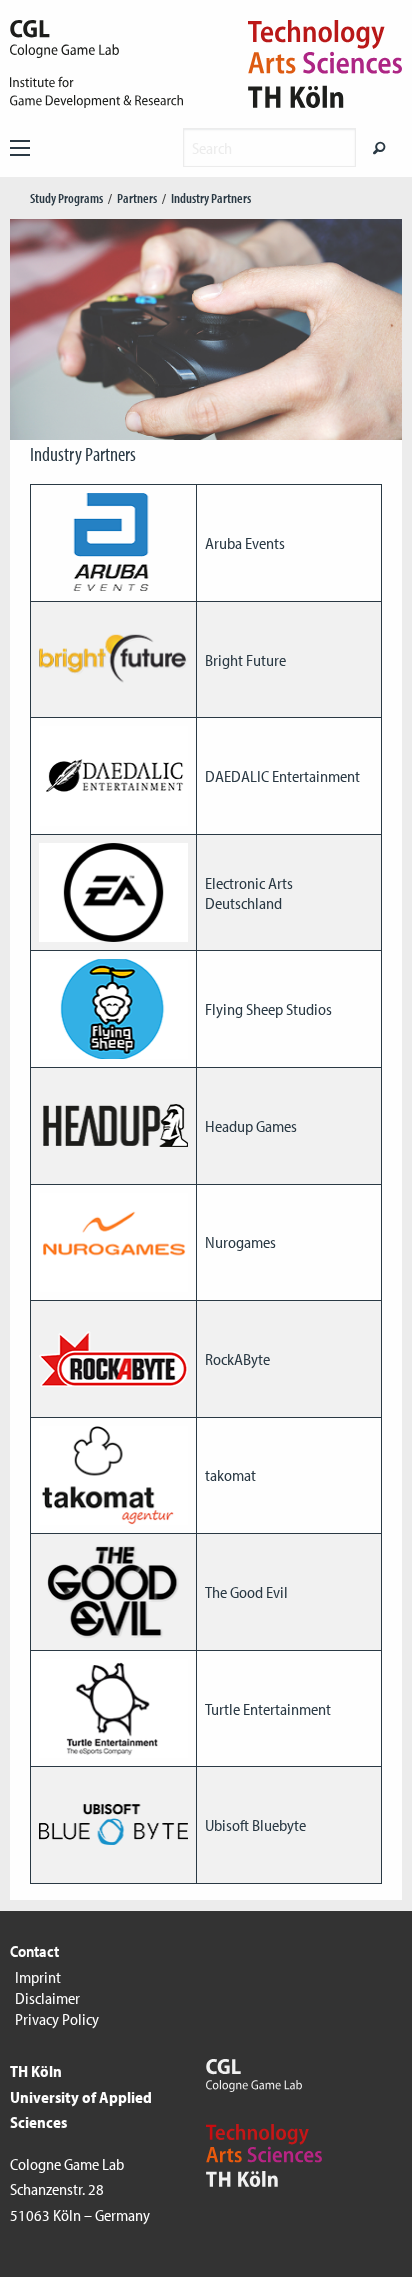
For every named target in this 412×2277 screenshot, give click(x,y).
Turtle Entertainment (268, 1709)
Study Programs (66, 198)
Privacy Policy (57, 2019)
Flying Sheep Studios (268, 1009)
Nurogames (240, 1242)
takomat (230, 1475)
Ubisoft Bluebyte (255, 1825)
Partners (137, 198)
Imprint (38, 1977)
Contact (34, 1951)
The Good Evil (246, 1592)
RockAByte (237, 1359)
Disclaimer (47, 1998)
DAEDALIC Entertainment (282, 776)
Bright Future (245, 660)
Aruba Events (245, 543)
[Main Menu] (20, 148)
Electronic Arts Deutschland (249, 893)
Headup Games (251, 1126)
